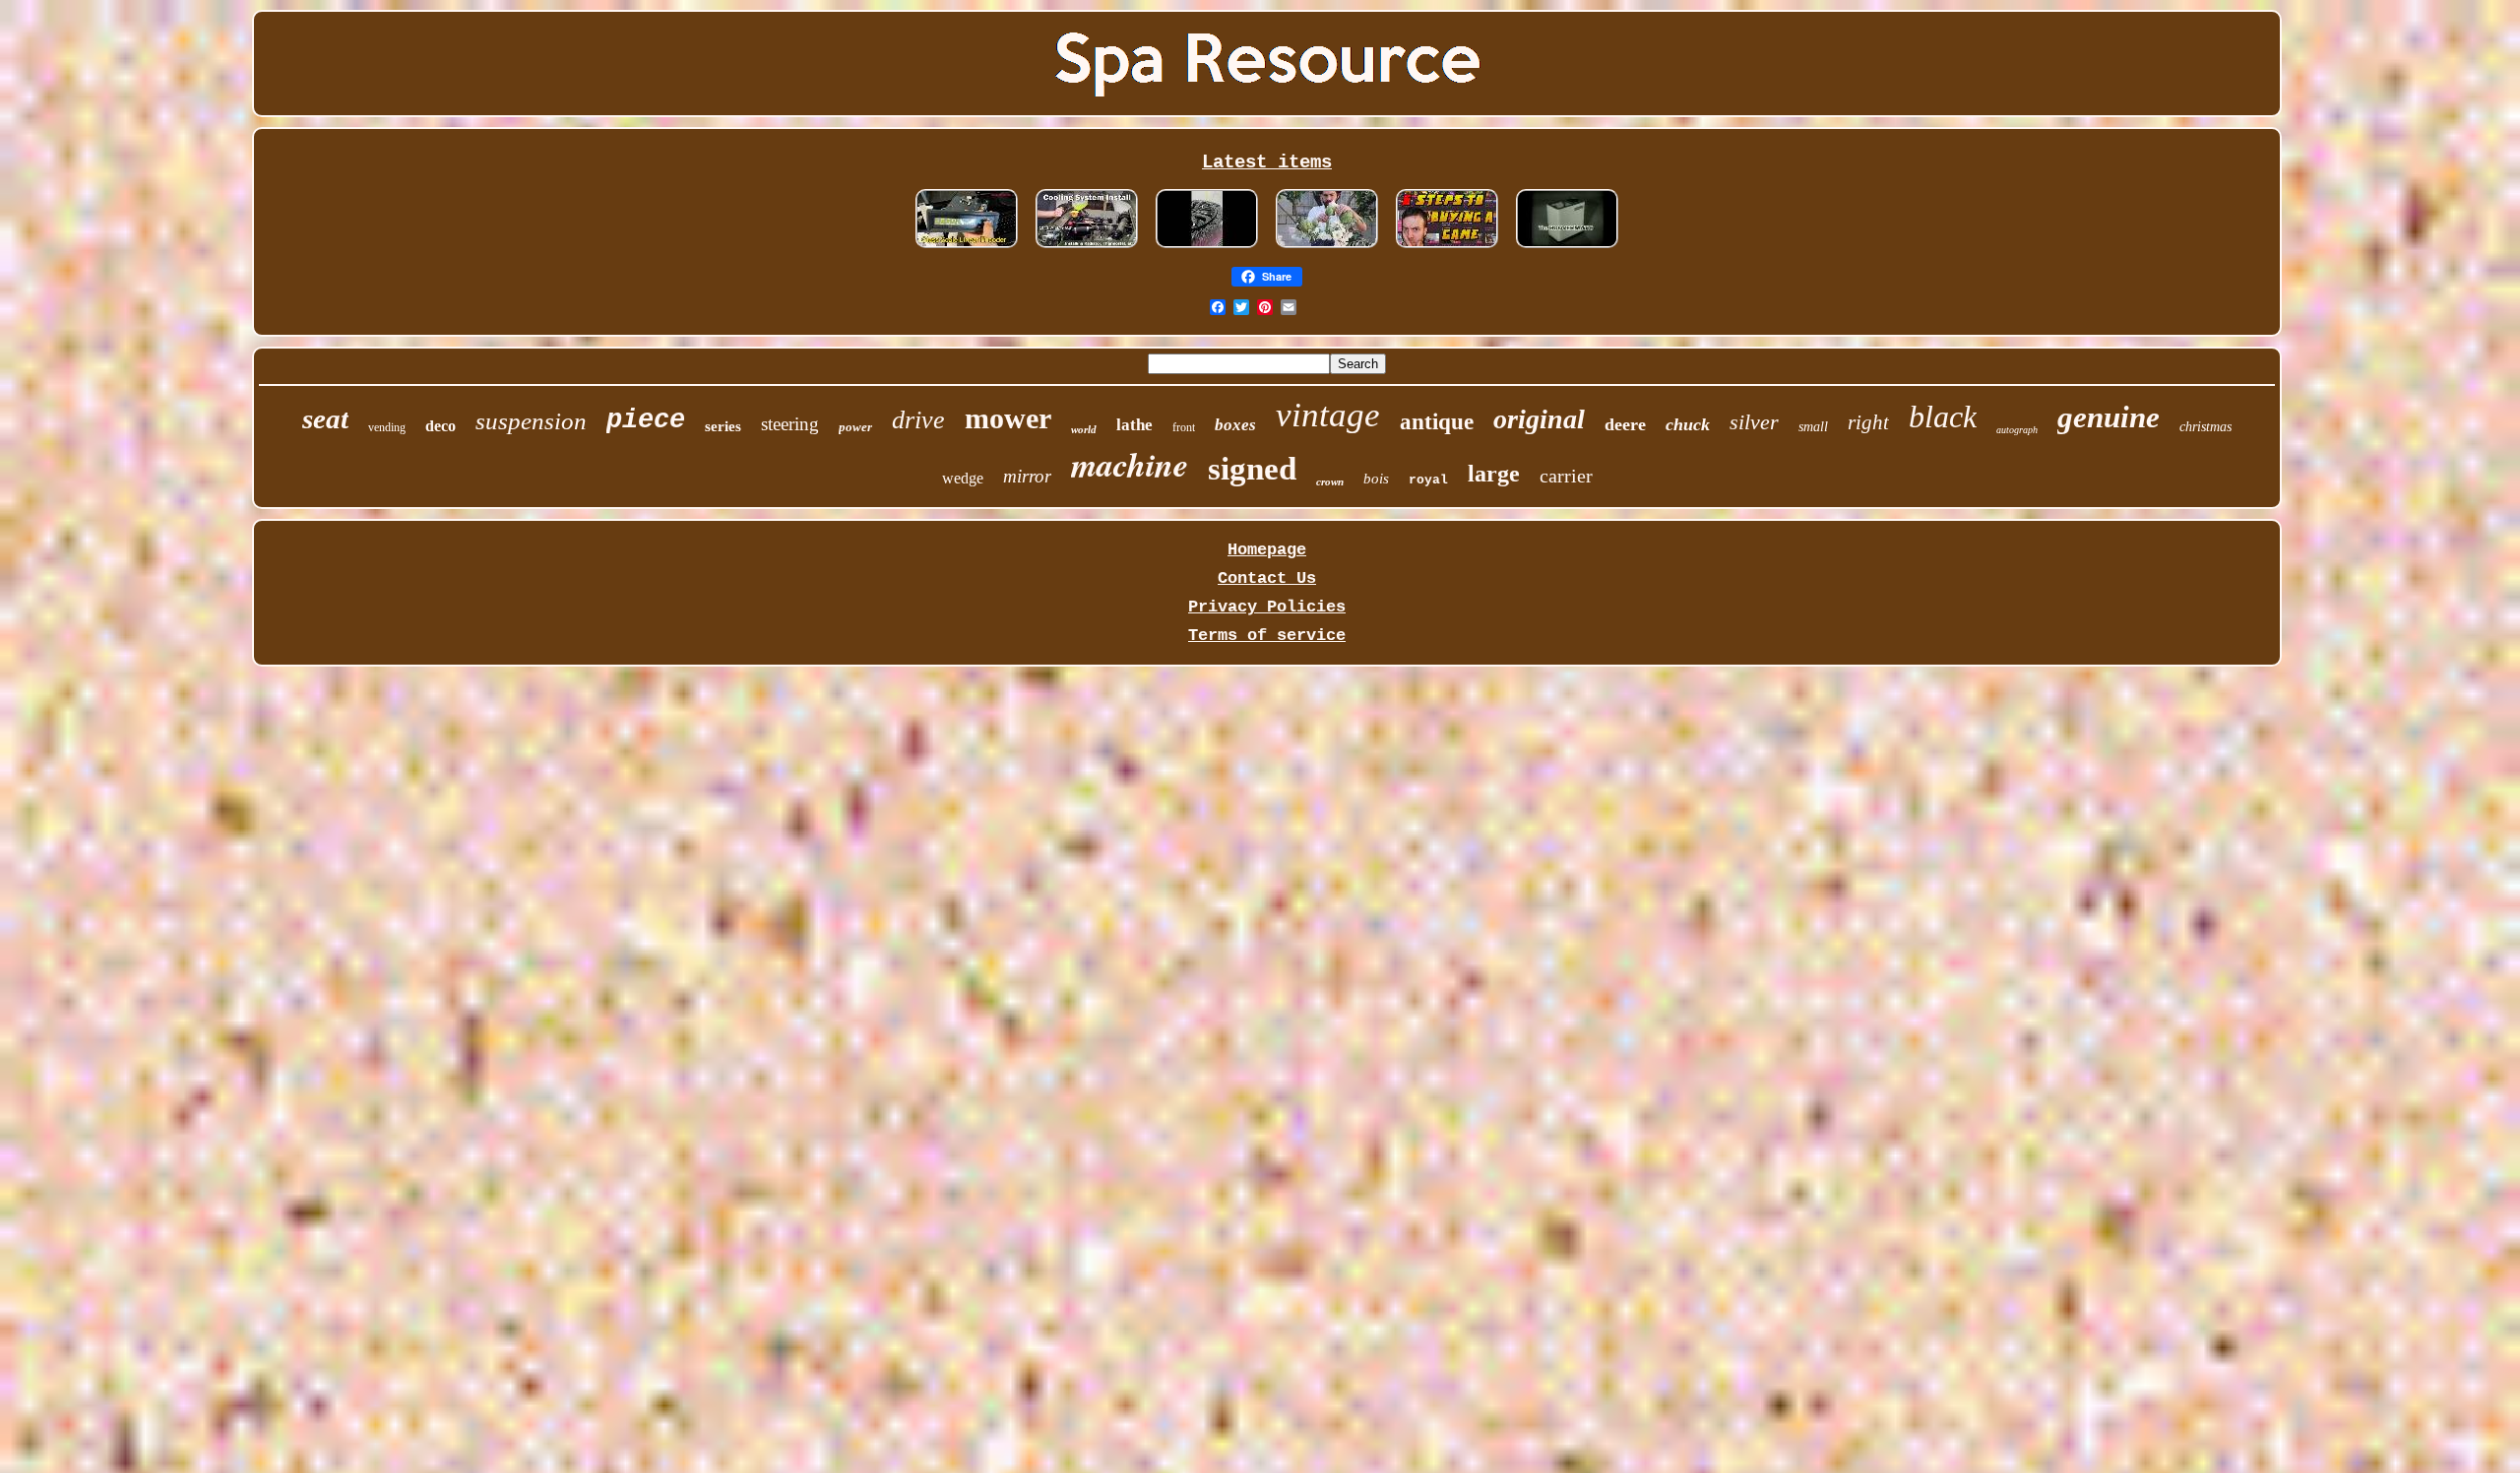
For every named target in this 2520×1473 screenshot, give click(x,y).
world (1084, 429)
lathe (1134, 425)
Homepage (1267, 550)
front (1184, 427)
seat (325, 418)
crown (1330, 481)
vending (387, 427)
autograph (2017, 430)
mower (1008, 418)
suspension (531, 421)
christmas (2205, 427)
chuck (1688, 424)
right (1868, 422)
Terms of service (1267, 636)
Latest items (1267, 162)
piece (646, 420)
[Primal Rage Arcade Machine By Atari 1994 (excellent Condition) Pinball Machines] (1447, 248)
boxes (1235, 425)
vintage (1328, 415)
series (723, 426)
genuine (2109, 417)
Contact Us (1267, 578)
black (1943, 416)
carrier (1566, 476)
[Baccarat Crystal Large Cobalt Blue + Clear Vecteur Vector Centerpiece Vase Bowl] (1327, 248)
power (855, 427)
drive (918, 420)
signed (1252, 469)
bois (1376, 479)
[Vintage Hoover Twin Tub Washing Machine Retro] (1567, 248)
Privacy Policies (1267, 607)
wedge (963, 478)
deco (441, 426)
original (1539, 419)
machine (1130, 464)
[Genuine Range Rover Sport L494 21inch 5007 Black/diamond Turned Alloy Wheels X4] (1207, 248)
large (1494, 474)
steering (790, 424)
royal (1428, 480)
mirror (1027, 476)
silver (1754, 422)
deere (1625, 424)
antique (1437, 422)
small (1813, 427)
